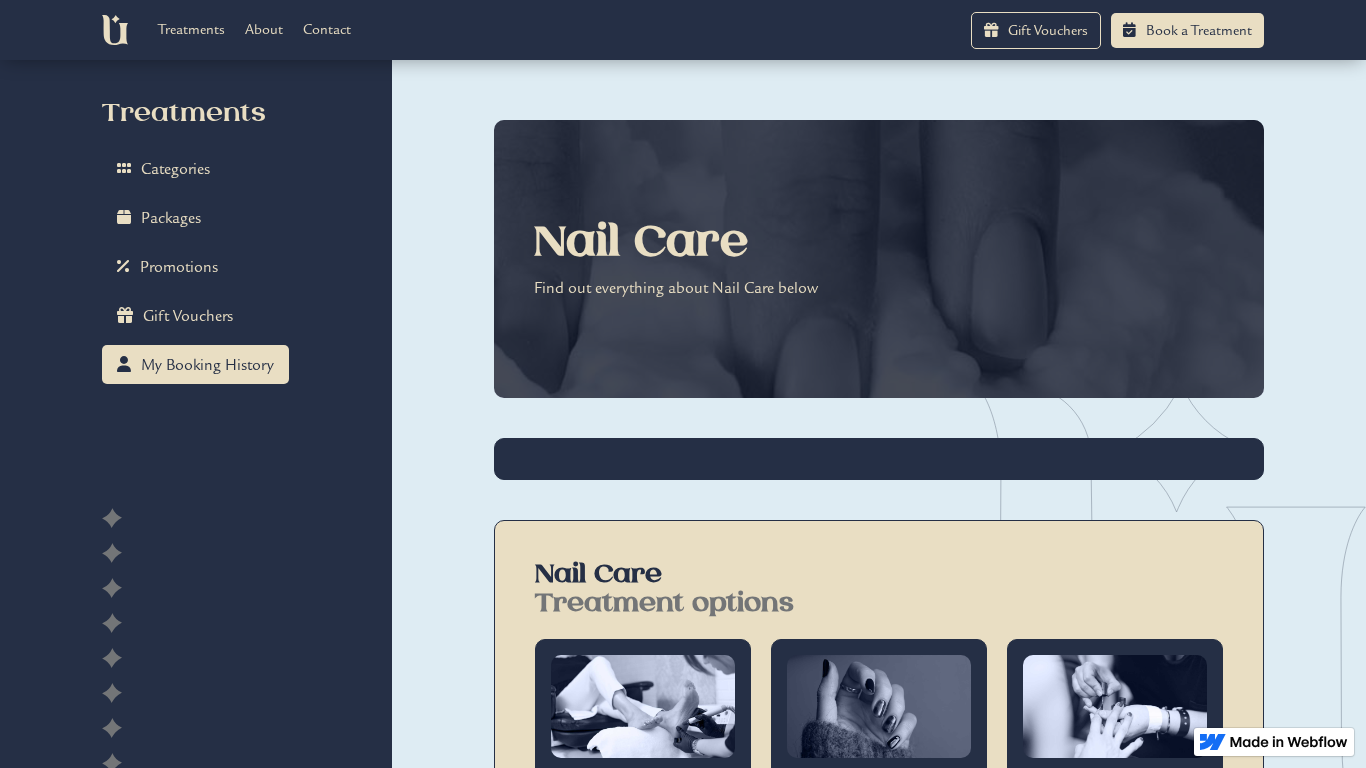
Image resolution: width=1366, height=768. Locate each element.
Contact (327, 29)
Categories (163, 169)
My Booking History (195, 365)
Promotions (167, 267)
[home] (114, 30)
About (264, 29)
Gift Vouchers (1036, 30)
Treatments (191, 29)
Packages (159, 218)
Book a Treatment (1187, 30)
